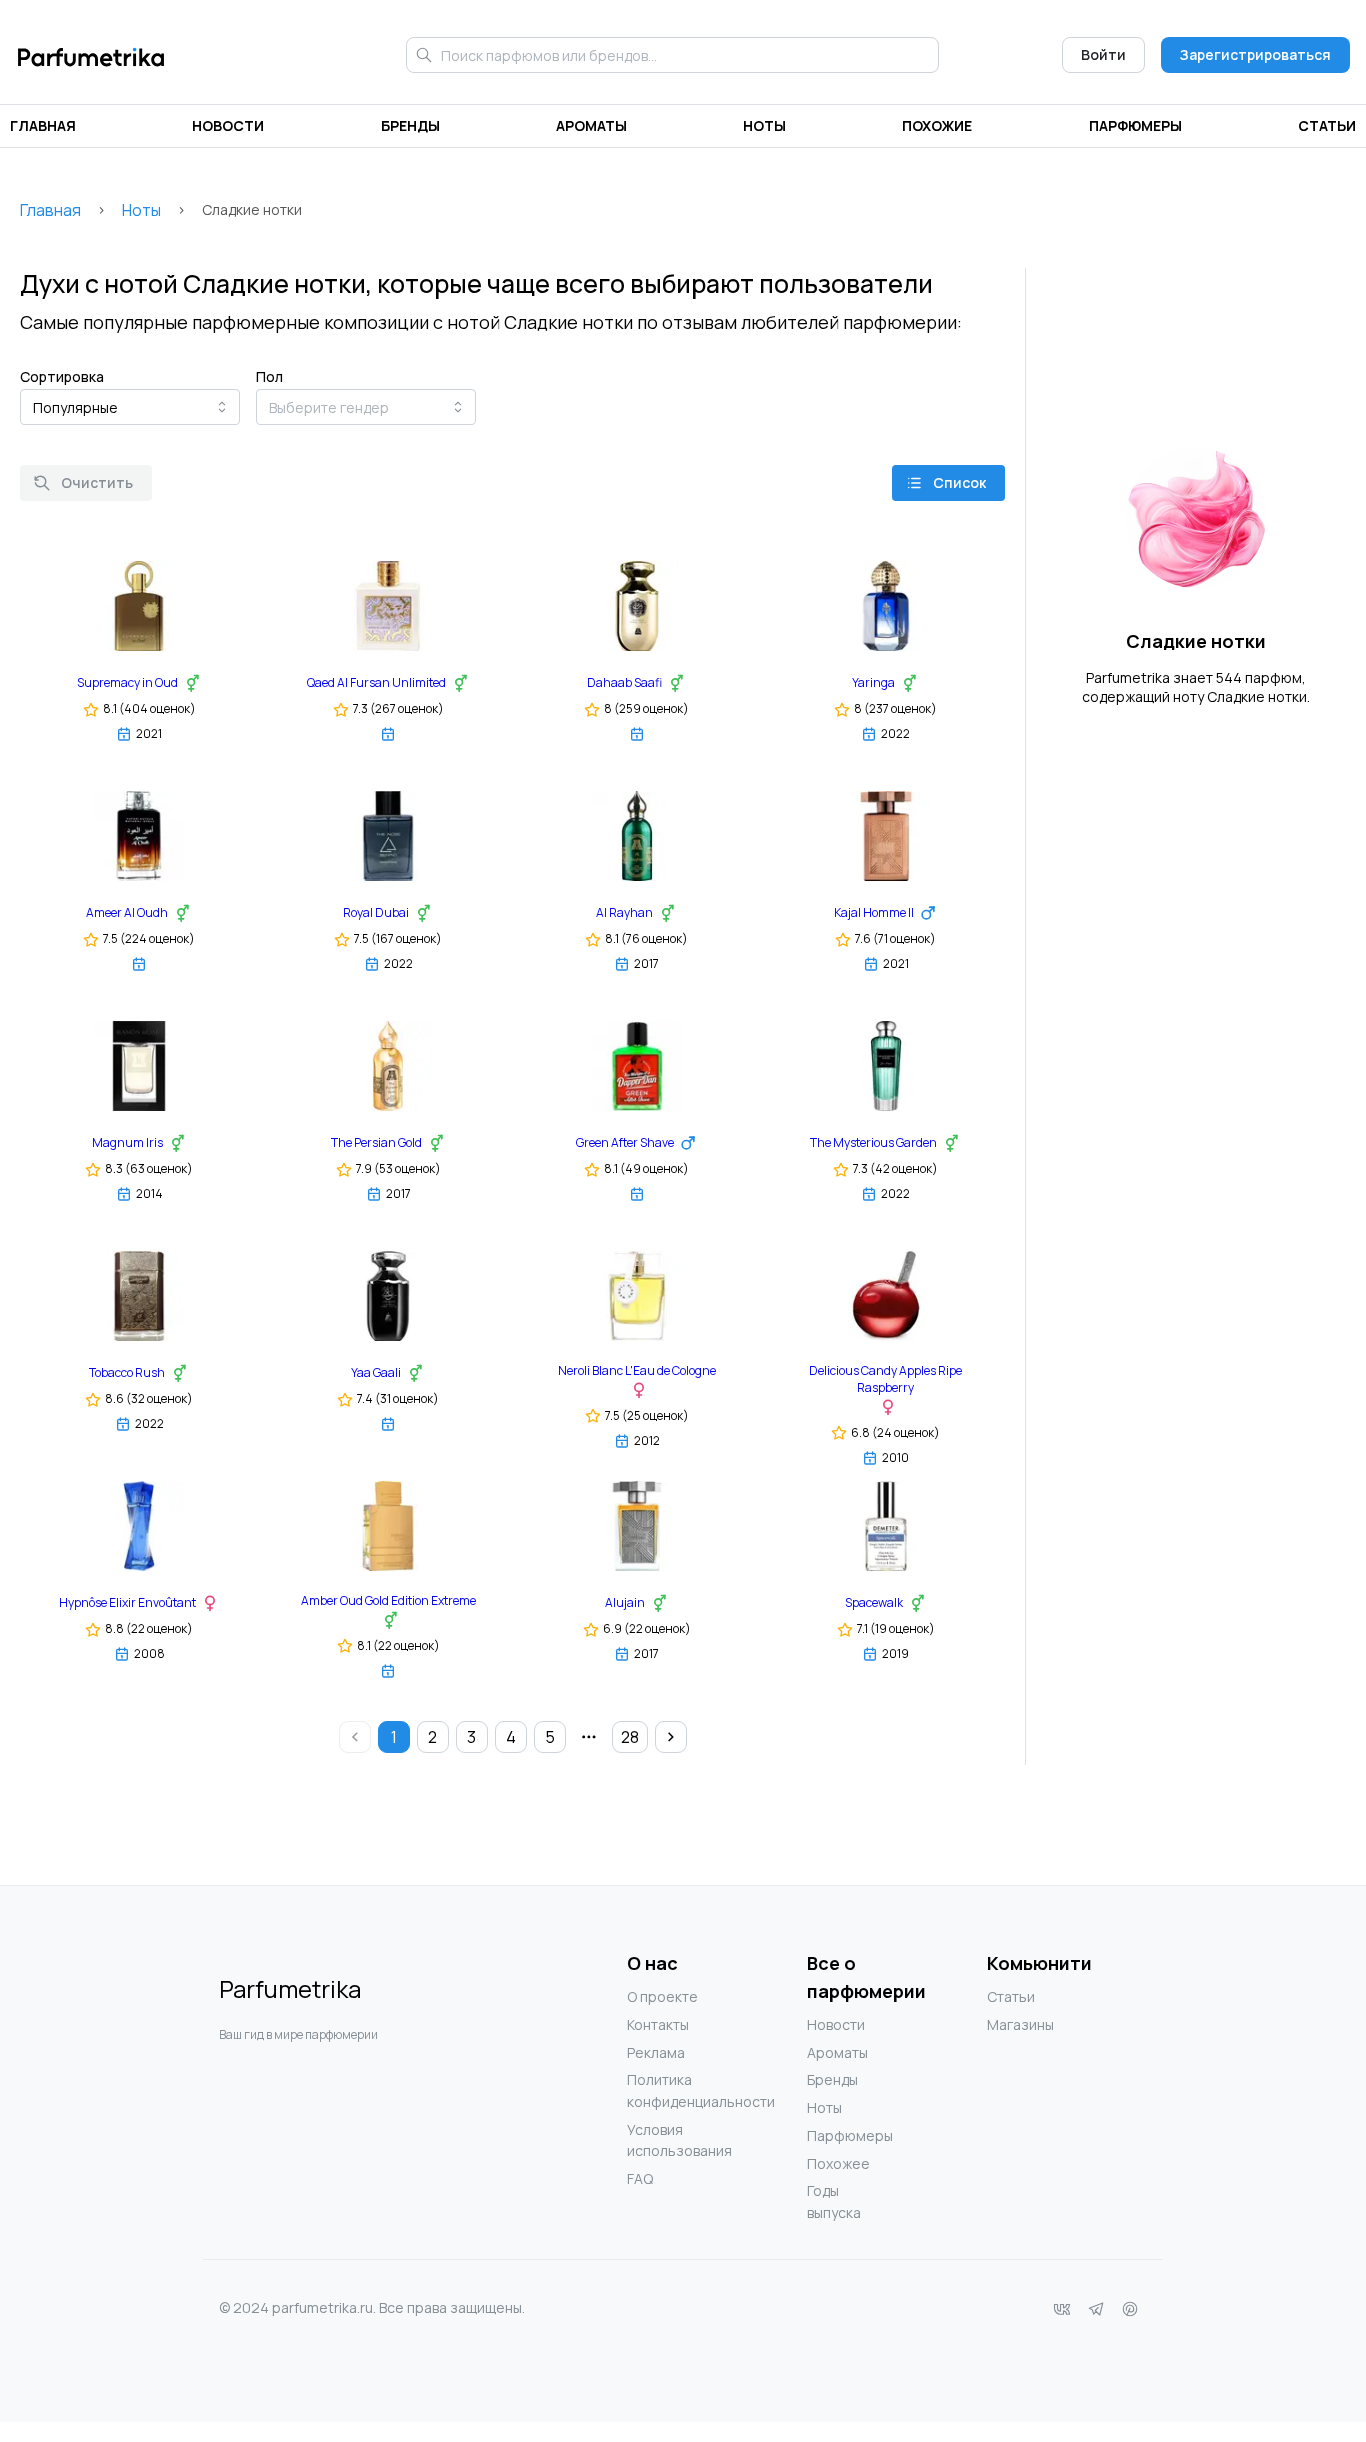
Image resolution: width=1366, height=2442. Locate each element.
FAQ (640, 2178)
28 (630, 1737)
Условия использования (667, 2140)
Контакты (658, 2024)
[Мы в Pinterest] (1130, 2309)
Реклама (656, 2052)
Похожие (937, 125)
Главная (43, 125)
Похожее (838, 2163)
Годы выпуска (834, 2201)
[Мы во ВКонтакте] (1062, 2309)
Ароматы (591, 125)
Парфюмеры (1135, 125)
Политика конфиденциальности (667, 2090)
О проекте (662, 1996)
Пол (269, 376)
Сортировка (62, 376)
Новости (228, 125)
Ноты (764, 125)
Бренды (410, 125)
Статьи (1327, 125)
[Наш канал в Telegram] (1096, 2309)
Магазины (1020, 2024)
